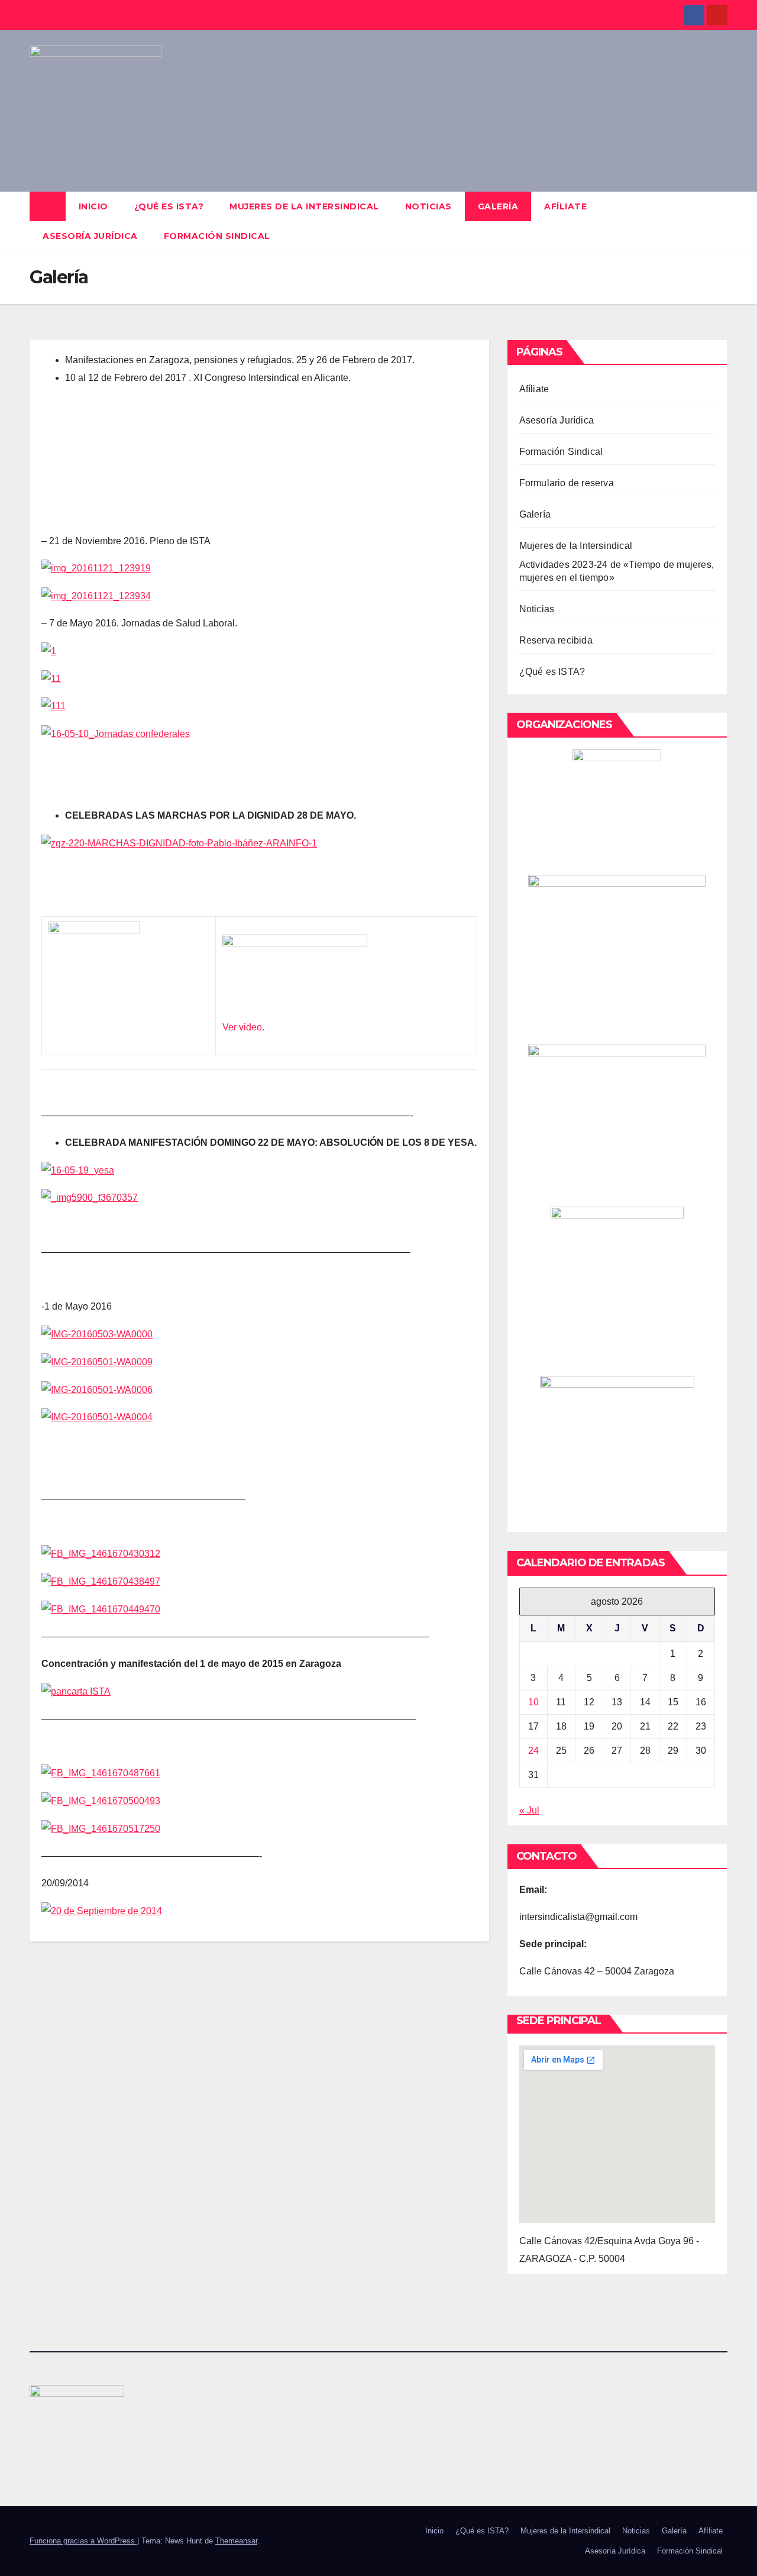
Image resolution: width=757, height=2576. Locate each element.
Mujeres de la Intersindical (304, 206)
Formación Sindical (217, 236)
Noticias (428, 206)
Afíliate (565, 206)
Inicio (93, 206)
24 (533, 1751)
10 (533, 1702)
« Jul (529, 1810)
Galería (498, 206)
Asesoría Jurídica (90, 236)
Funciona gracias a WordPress (83, 2541)
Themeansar (236, 2541)
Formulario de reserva (567, 483)
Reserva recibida (556, 640)
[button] (719, 221)
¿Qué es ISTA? (169, 206)
